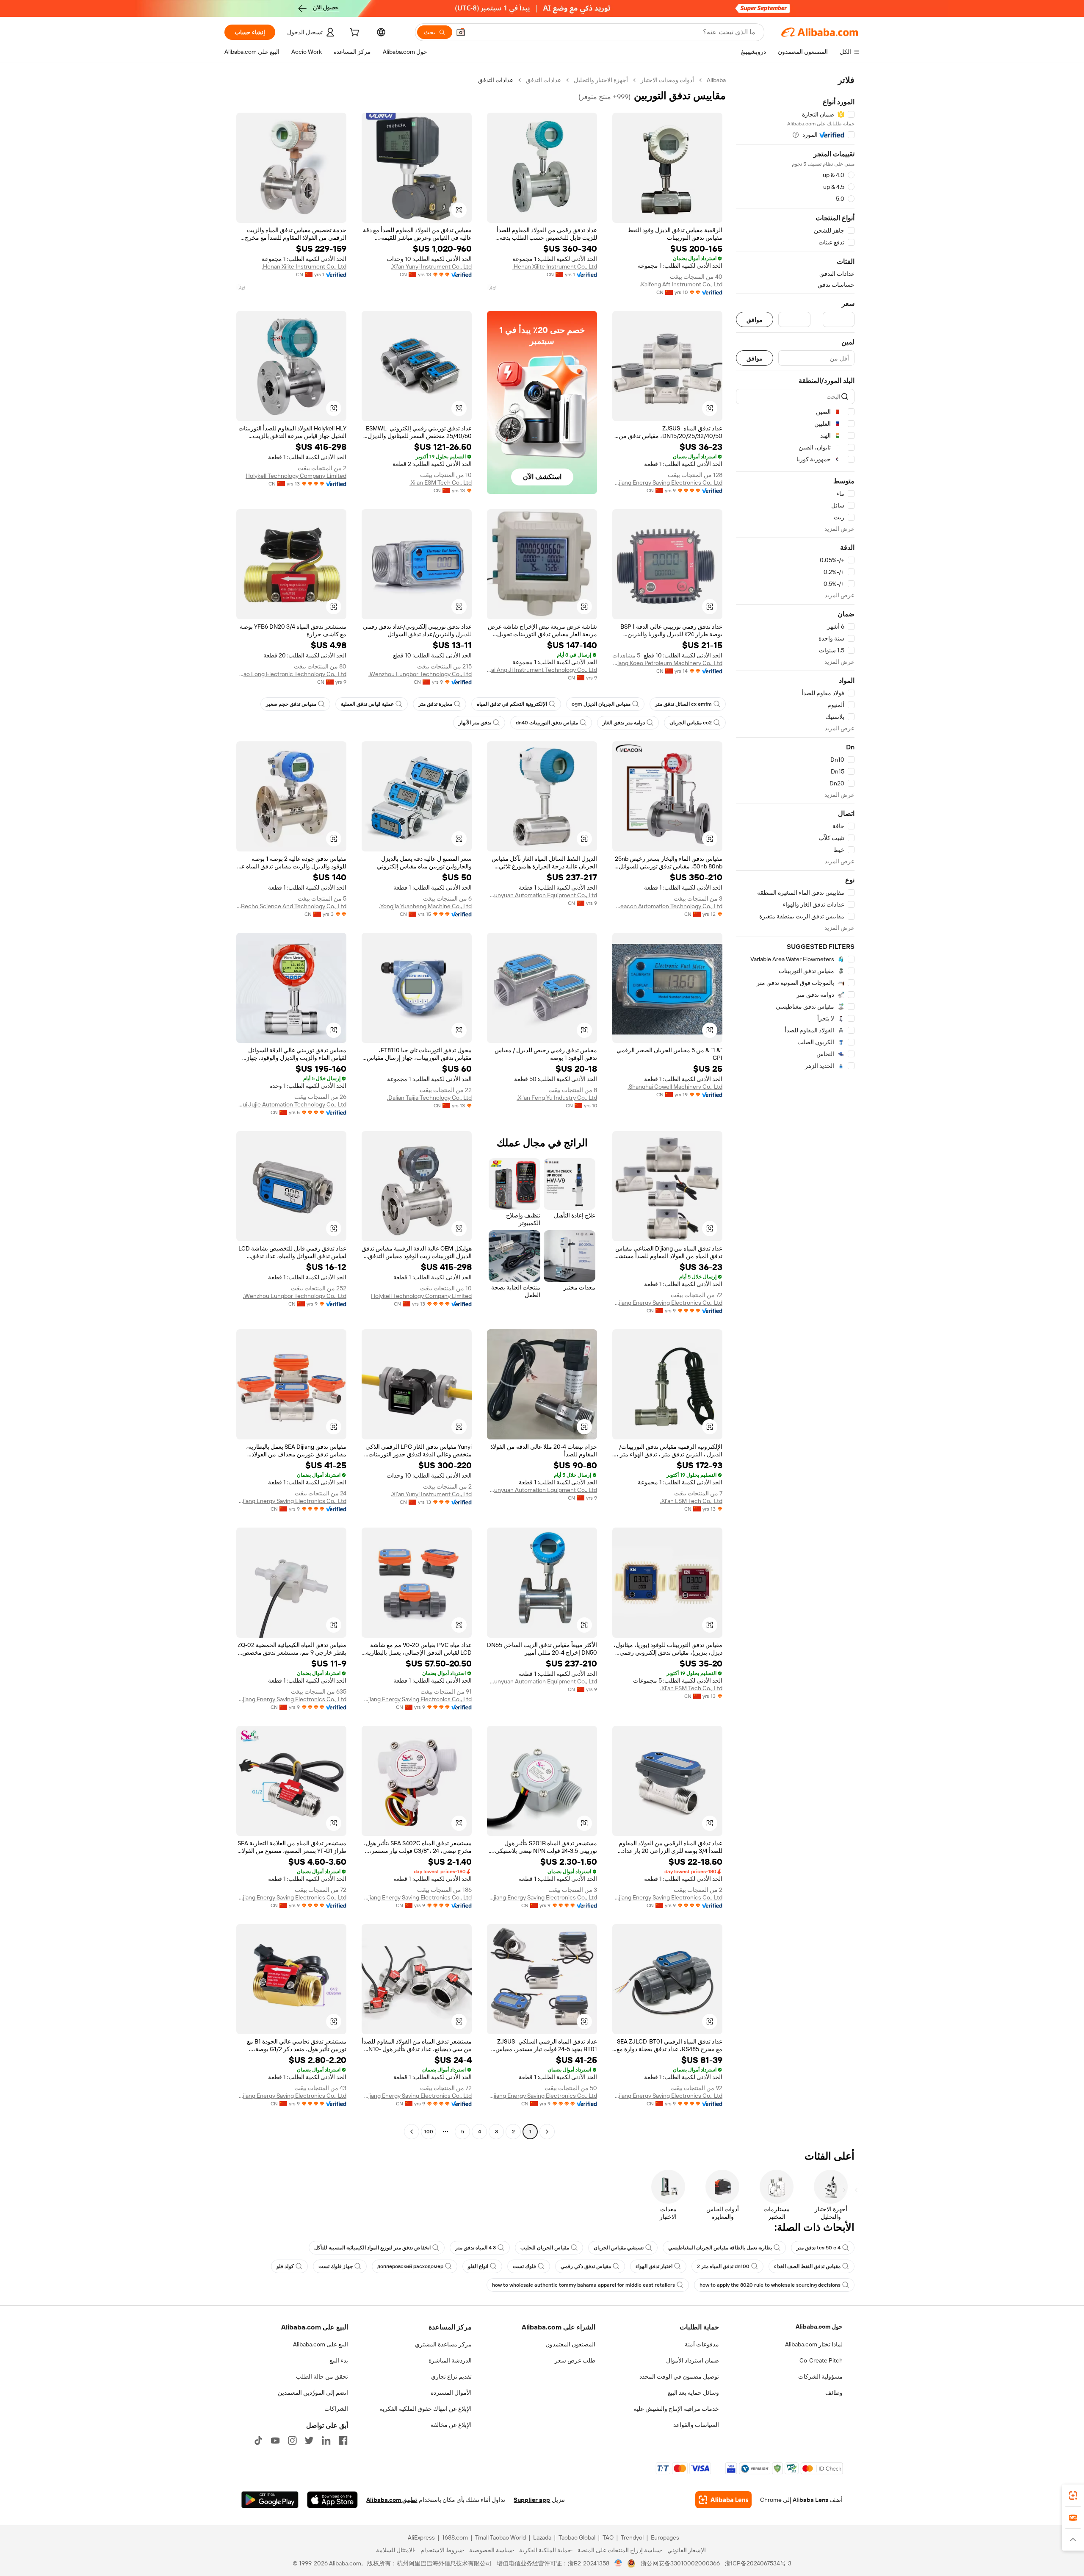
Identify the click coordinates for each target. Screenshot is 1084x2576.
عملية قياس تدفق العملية (367, 704)
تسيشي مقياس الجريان (619, 2248)
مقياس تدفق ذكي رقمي (586, 2266)
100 (429, 2132)
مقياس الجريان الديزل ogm (601, 704)
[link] (1073, 2496)
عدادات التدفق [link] (496, 80)
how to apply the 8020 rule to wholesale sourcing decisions (770, 2285)
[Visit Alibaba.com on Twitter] (309, 2440)
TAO (608, 2537)
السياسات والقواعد (696, 2425)
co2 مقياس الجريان (691, 723)
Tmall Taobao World (501, 2537)
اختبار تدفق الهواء (654, 2266)
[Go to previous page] (547, 2132)
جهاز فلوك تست (336, 2266)
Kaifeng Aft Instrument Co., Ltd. (681, 284)
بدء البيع (339, 2360)
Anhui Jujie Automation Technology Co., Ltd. (291, 1104)
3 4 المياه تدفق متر (476, 2248)
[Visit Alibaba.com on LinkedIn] (326, 2440)
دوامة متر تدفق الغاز (624, 723)
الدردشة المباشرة (450, 2360)
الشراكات (336, 2409)
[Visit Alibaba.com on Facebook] (343, 2440)
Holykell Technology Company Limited (296, 476)
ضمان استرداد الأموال (693, 2360)
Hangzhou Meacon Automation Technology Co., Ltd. (667, 906)
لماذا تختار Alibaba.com (814, 2344)
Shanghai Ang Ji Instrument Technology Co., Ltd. (542, 670)
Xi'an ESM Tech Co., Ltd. (441, 482)
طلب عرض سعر (575, 2360)
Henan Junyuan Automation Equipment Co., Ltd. (542, 895)
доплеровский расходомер (410, 2266)
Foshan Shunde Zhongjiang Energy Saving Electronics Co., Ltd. (667, 482)
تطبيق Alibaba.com (392, 2500)
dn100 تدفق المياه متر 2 (723, 2266)
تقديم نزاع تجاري (451, 2376)
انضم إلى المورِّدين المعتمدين (313, 2393)
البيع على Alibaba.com (321, 2344)
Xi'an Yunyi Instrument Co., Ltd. (431, 266)
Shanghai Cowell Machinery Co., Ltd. (675, 1087)
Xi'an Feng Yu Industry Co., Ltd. (557, 1098)
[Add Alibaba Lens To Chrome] (723, 2500)
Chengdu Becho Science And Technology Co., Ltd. (291, 906)
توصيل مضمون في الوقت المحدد (679, 2376)
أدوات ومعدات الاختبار (667, 80)
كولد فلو (285, 2266)
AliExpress (421, 2537)
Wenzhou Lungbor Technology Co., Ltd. (420, 674)
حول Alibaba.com (819, 2326)
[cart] (354, 33)
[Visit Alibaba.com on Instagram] (292, 2440)
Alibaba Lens (810, 2500)
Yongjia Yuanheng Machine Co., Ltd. (425, 906)
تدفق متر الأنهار (475, 723)
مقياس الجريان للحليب (545, 2248)
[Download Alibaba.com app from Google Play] (270, 2500)
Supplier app (532, 2500)
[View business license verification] (618, 2563)
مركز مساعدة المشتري (443, 2344)
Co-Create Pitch (821, 2360)
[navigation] (795, 1107)
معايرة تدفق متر (435, 704)
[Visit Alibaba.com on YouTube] (275, 2440)
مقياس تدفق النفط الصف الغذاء (807, 2266)
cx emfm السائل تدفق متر (683, 704)
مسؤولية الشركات (820, 2376)
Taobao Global (577, 2537)
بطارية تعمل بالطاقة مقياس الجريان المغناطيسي (720, 2248)
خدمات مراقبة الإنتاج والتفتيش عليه (676, 2409)
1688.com (455, 2537)
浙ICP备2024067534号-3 (758, 2563)
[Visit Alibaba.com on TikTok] (258, 2440)
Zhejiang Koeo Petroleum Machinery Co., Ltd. (667, 663)
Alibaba (716, 80)
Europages (665, 2537)
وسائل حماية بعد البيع (693, 2393)
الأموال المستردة (451, 2393)
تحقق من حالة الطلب (322, 2376)
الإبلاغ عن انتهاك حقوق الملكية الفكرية (426, 2409)
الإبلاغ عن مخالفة (451, 2425)
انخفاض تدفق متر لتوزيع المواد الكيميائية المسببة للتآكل (372, 2248)
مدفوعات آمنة (702, 2344)
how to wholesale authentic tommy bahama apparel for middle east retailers (583, 2285)
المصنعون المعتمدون (570, 2344)
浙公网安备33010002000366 (680, 2563)
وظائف (834, 2393)
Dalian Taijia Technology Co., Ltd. (429, 1098)
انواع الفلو (478, 2266)
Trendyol (632, 2537)
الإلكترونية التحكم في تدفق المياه (512, 704)
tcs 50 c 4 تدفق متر (819, 2248)
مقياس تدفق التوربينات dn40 (547, 723)
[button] (461, 32)
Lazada (542, 2537)
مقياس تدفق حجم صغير (291, 704)
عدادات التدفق (543, 80)
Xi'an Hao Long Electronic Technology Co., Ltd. (291, 674)
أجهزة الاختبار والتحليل (601, 80)
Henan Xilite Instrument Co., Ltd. (555, 266)
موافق (755, 320)
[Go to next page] (412, 2132)
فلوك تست (524, 2266)
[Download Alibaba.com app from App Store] (332, 2500)
